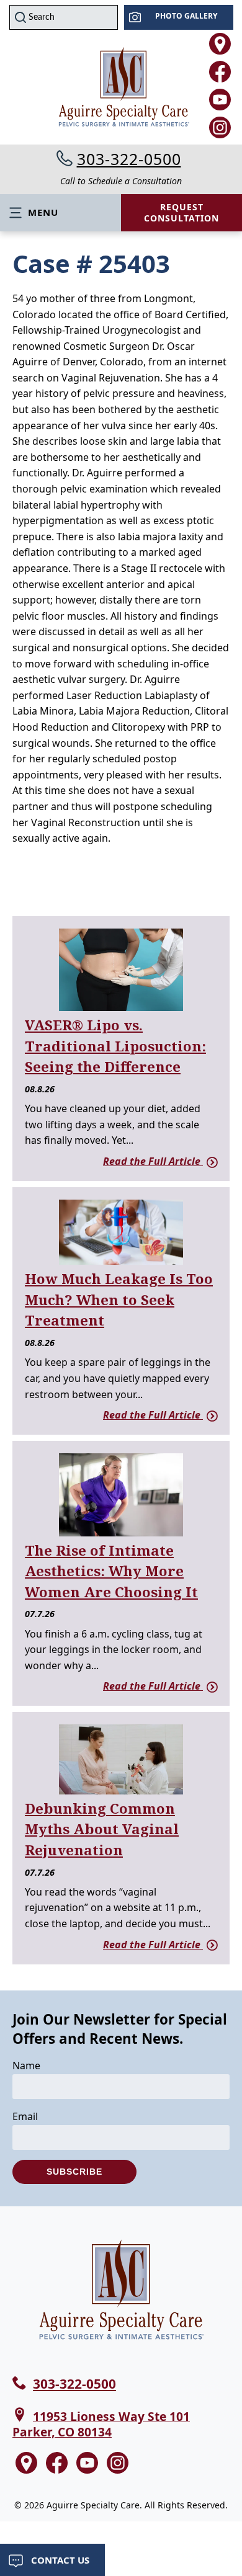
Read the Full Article (153, 1161)
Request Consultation (181, 212)
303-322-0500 (129, 159)
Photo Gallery (186, 16)
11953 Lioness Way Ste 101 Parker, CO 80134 (101, 2424)
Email (25, 2116)
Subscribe (74, 2172)
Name (26, 2066)
